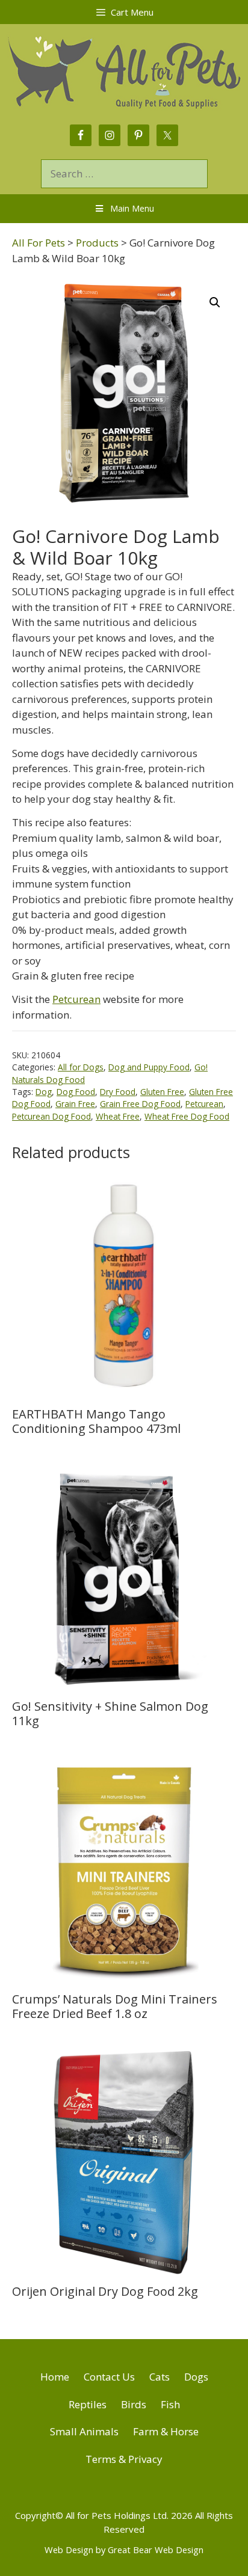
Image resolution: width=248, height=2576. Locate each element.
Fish (170, 2404)
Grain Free (75, 1104)
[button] (215, 302)
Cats (160, 2377)
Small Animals (84, 2431)
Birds (134, 2404)
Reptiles (88, 2404)
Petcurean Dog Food (51, 1116)
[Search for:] (124, 173)
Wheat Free (118, 1116)
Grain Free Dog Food (140, 1104)
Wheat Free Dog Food (187, 1116)
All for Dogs (81, 1067)
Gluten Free (162, 1092)
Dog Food (76, 1092)
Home (55, 2377)
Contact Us (109, 2377)
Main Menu (132, 208)
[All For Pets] (124, 70)
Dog (44, 1092)
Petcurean (76, 999)
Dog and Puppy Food (149, 1067)
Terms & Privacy (124, 2459)
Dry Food (118, 1092)
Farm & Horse (166, 2431)
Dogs (196, 2377)
